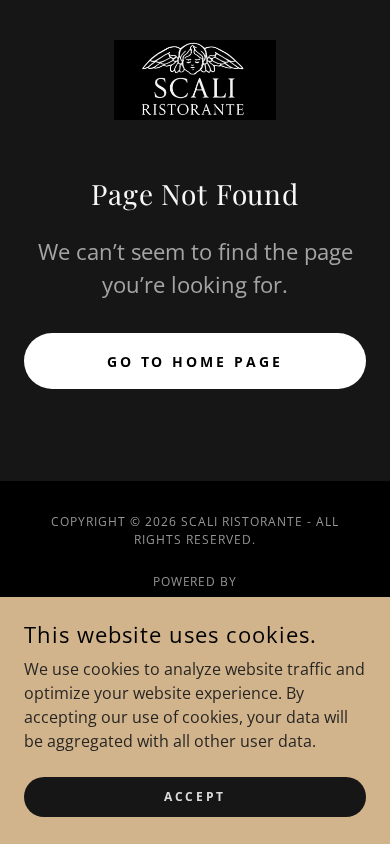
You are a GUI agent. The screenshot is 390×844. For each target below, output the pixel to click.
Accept (194, 796)
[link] (195, 80)
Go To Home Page (195, 361)
